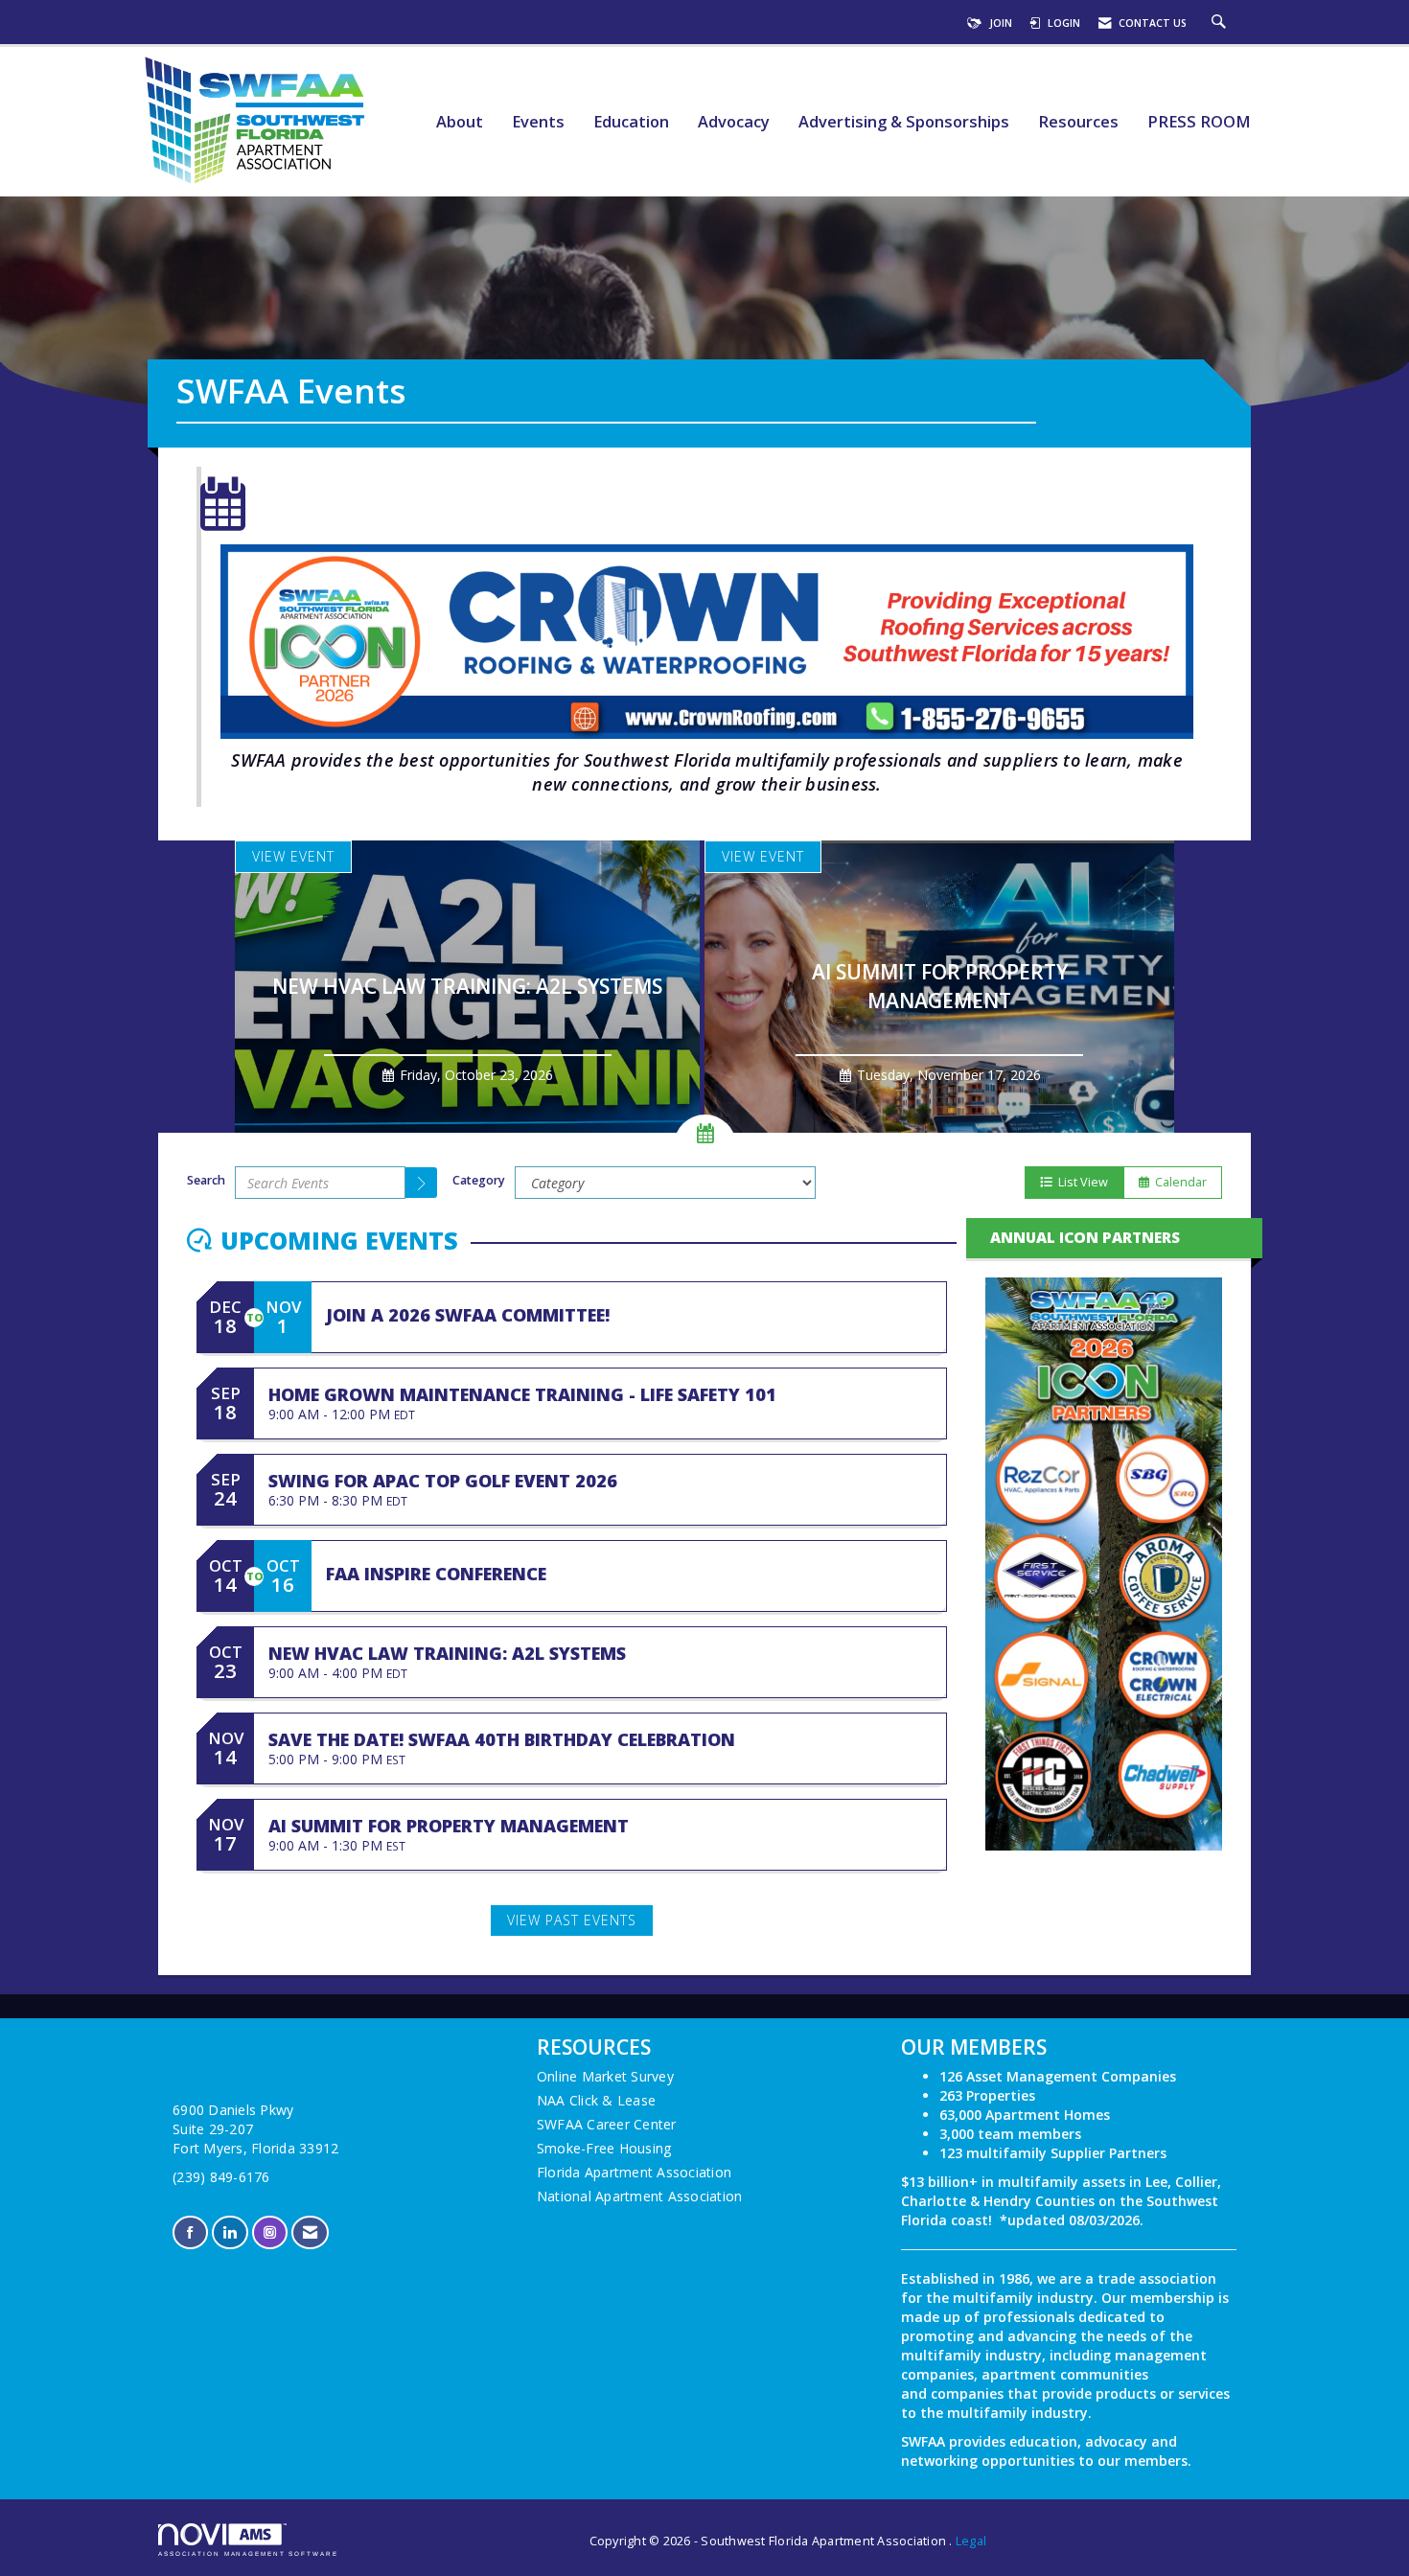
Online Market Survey (605, 2076)
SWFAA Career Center (607, 2124)
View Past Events (572, 1920)
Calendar (1178, 1182)
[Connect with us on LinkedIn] (230, 2232)
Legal (971, 2541)
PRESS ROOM (1199, 122)
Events (538, 122)
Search (206, 1180)
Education (631, 122)
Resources (1078, 122)
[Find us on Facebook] (190, 2232)
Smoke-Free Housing (604, 2148)
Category (479, 1180)
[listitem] (470, 987)
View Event (293, 856)
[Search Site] (1221, 23)
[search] (422, 1183)
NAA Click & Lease (596, 2100)
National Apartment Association (640, 2196)
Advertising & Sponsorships (904, 122)
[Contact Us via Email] (310, 2232)
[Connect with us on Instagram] (270, 2232)
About (460, 122)
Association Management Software (248, 2553)
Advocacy (734, 122)
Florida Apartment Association (634, 2172)
